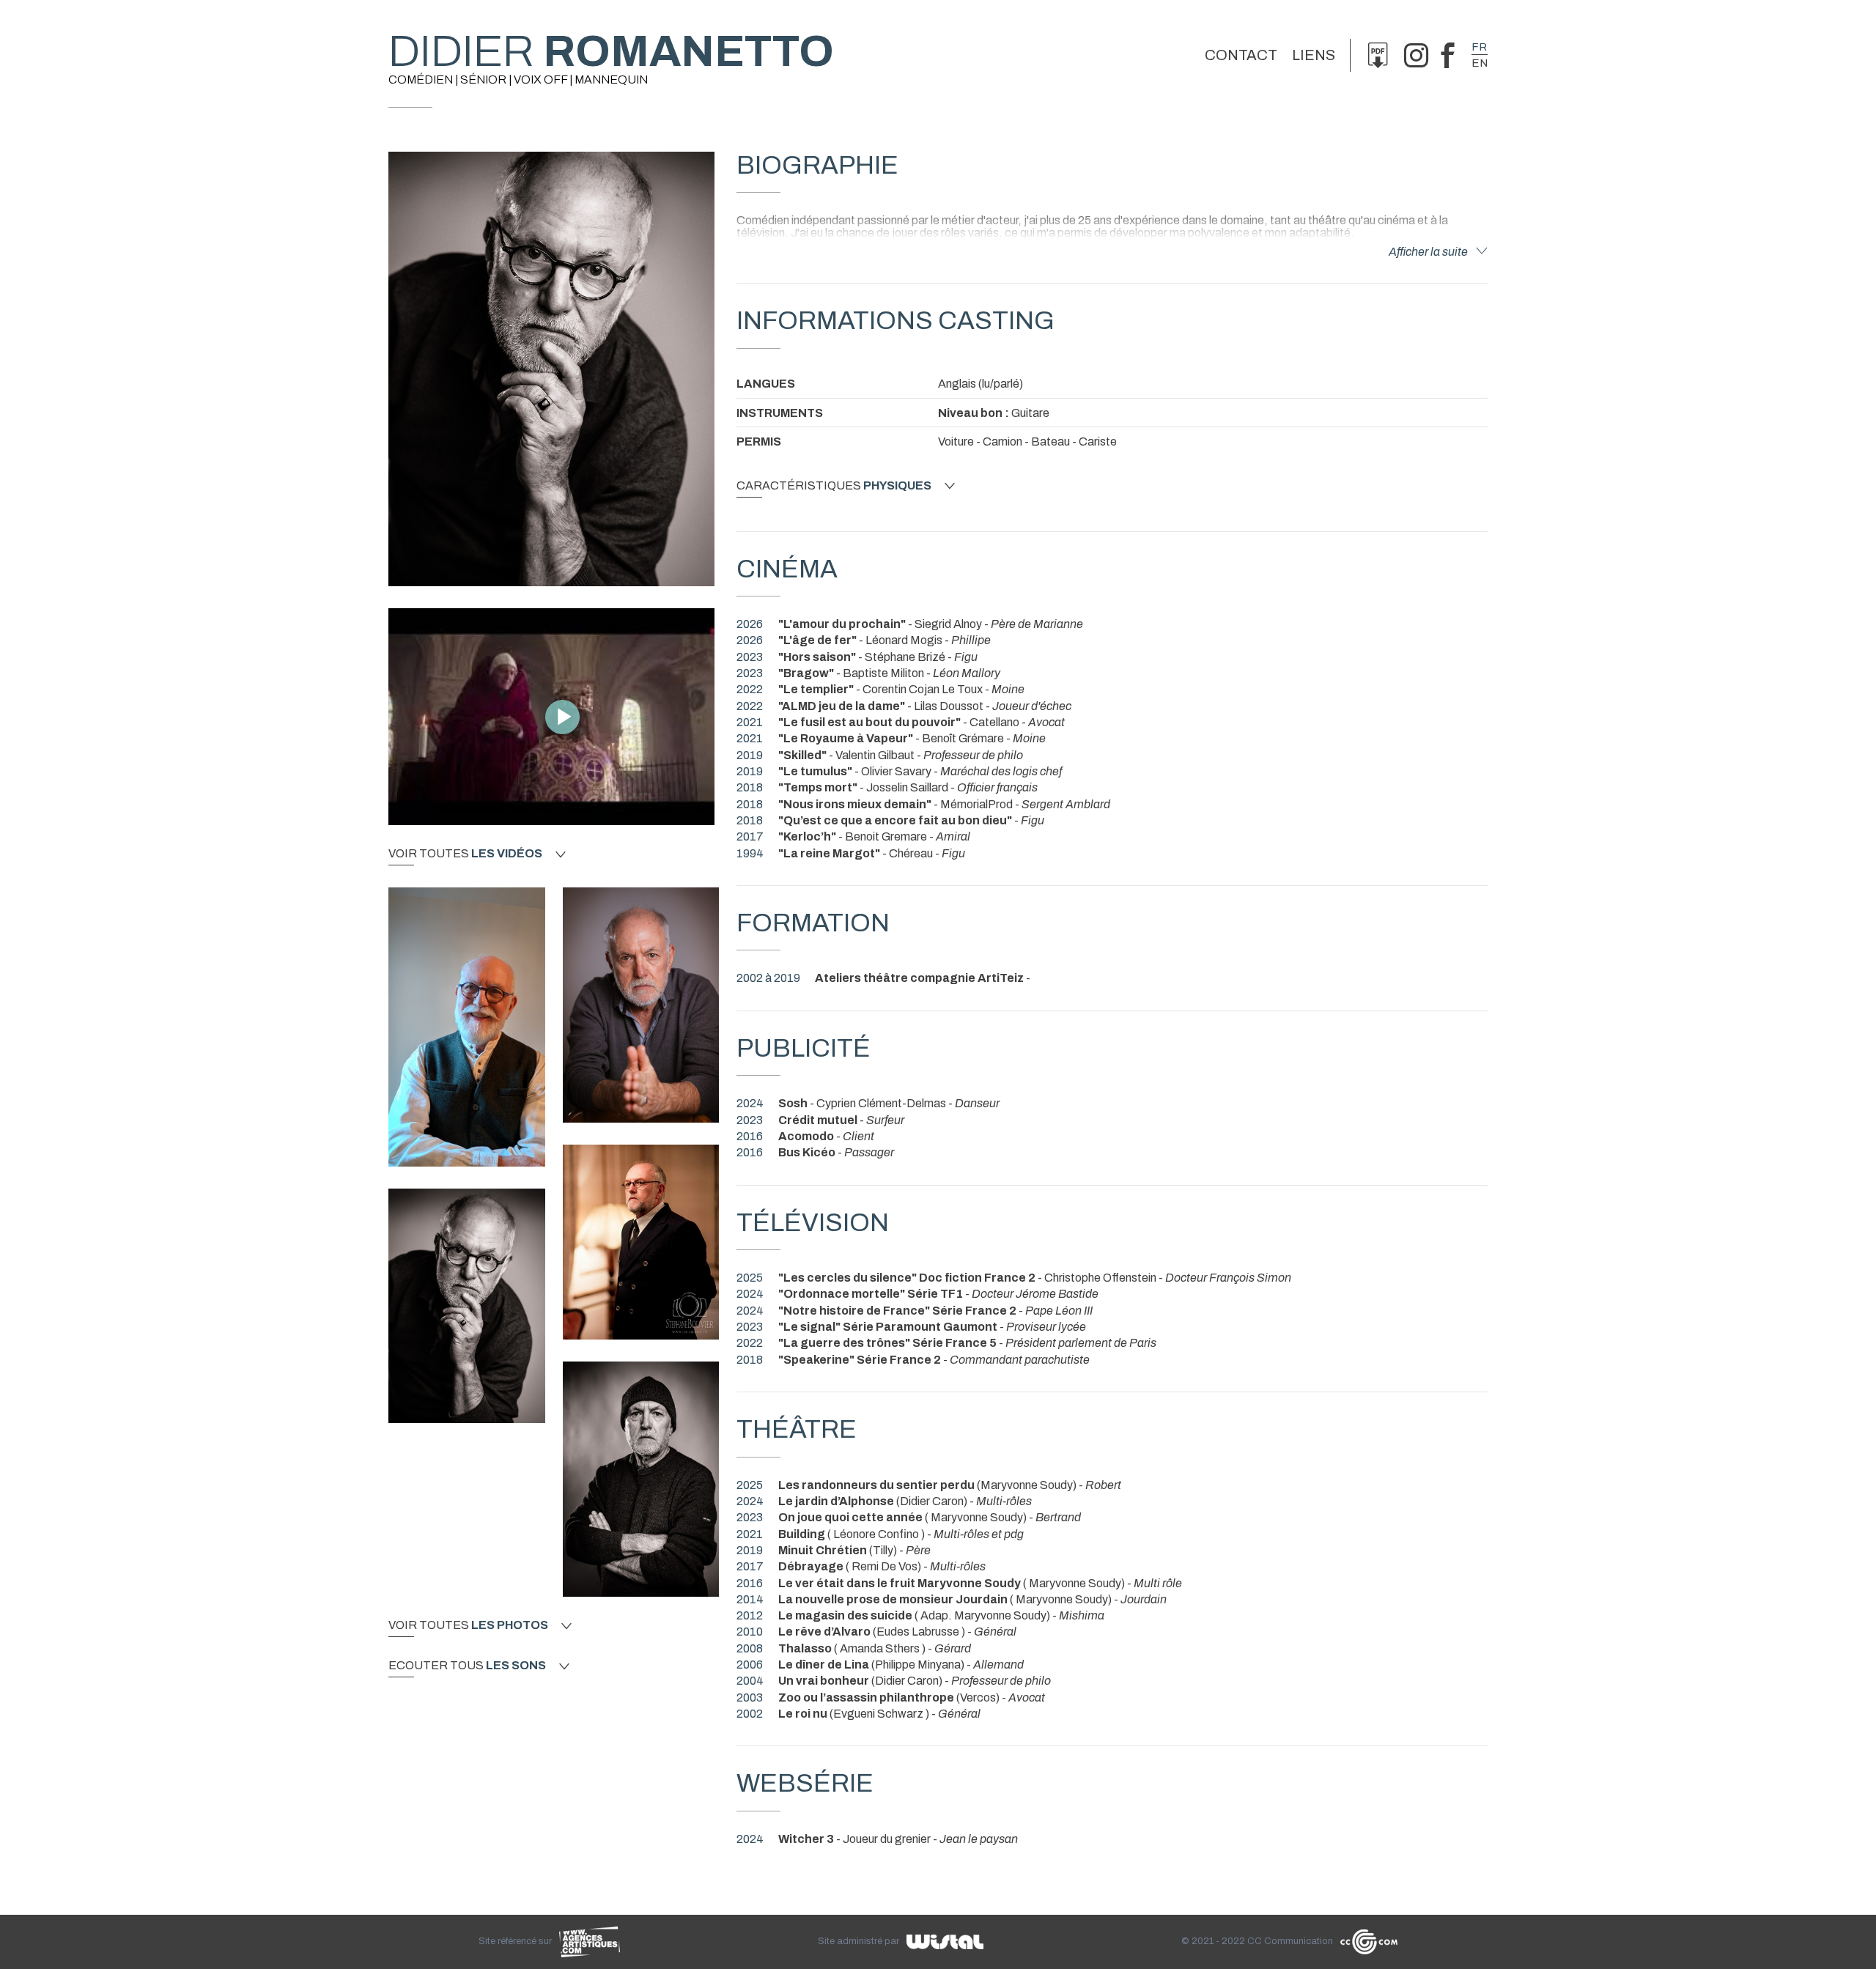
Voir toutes (465, 854)
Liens (1314, 55)
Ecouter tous (467, 1666)
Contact (1241, 55)
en (1480, 63)
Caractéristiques (834, 486)
